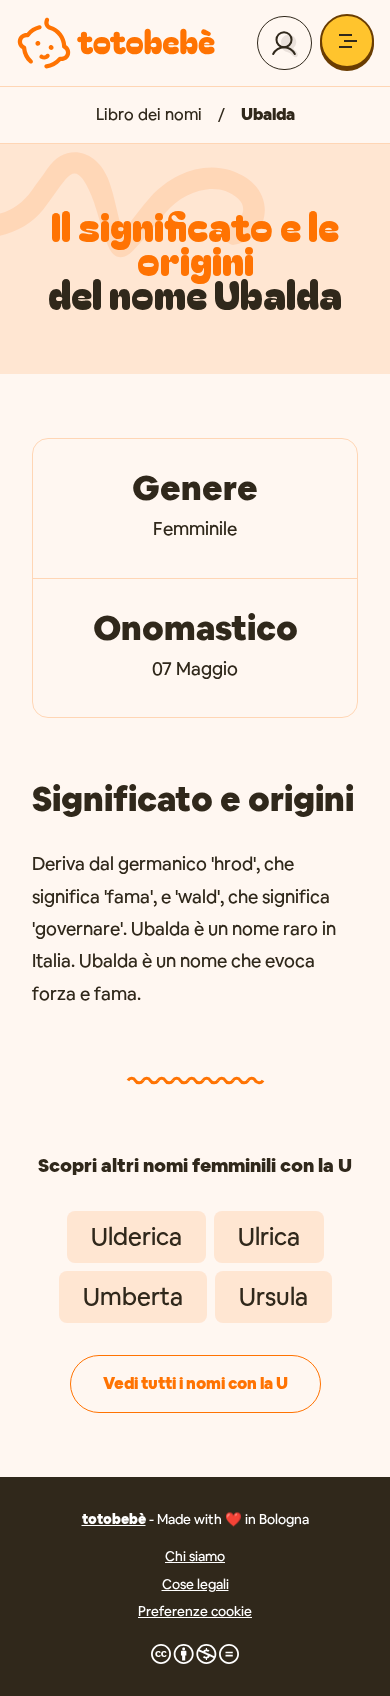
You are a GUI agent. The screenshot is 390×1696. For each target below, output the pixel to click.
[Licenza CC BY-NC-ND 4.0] (195, 1654)
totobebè (114, 1519)
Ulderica (136, 1236)
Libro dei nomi (149, 114)
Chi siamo (195, 1556)
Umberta (133, 1296)
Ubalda (268, 114)
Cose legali (195, 1584)
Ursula (273, 1296)
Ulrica (269, 1236)
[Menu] (347, 41)
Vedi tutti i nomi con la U (195, 1383)
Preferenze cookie (195, 1611)
